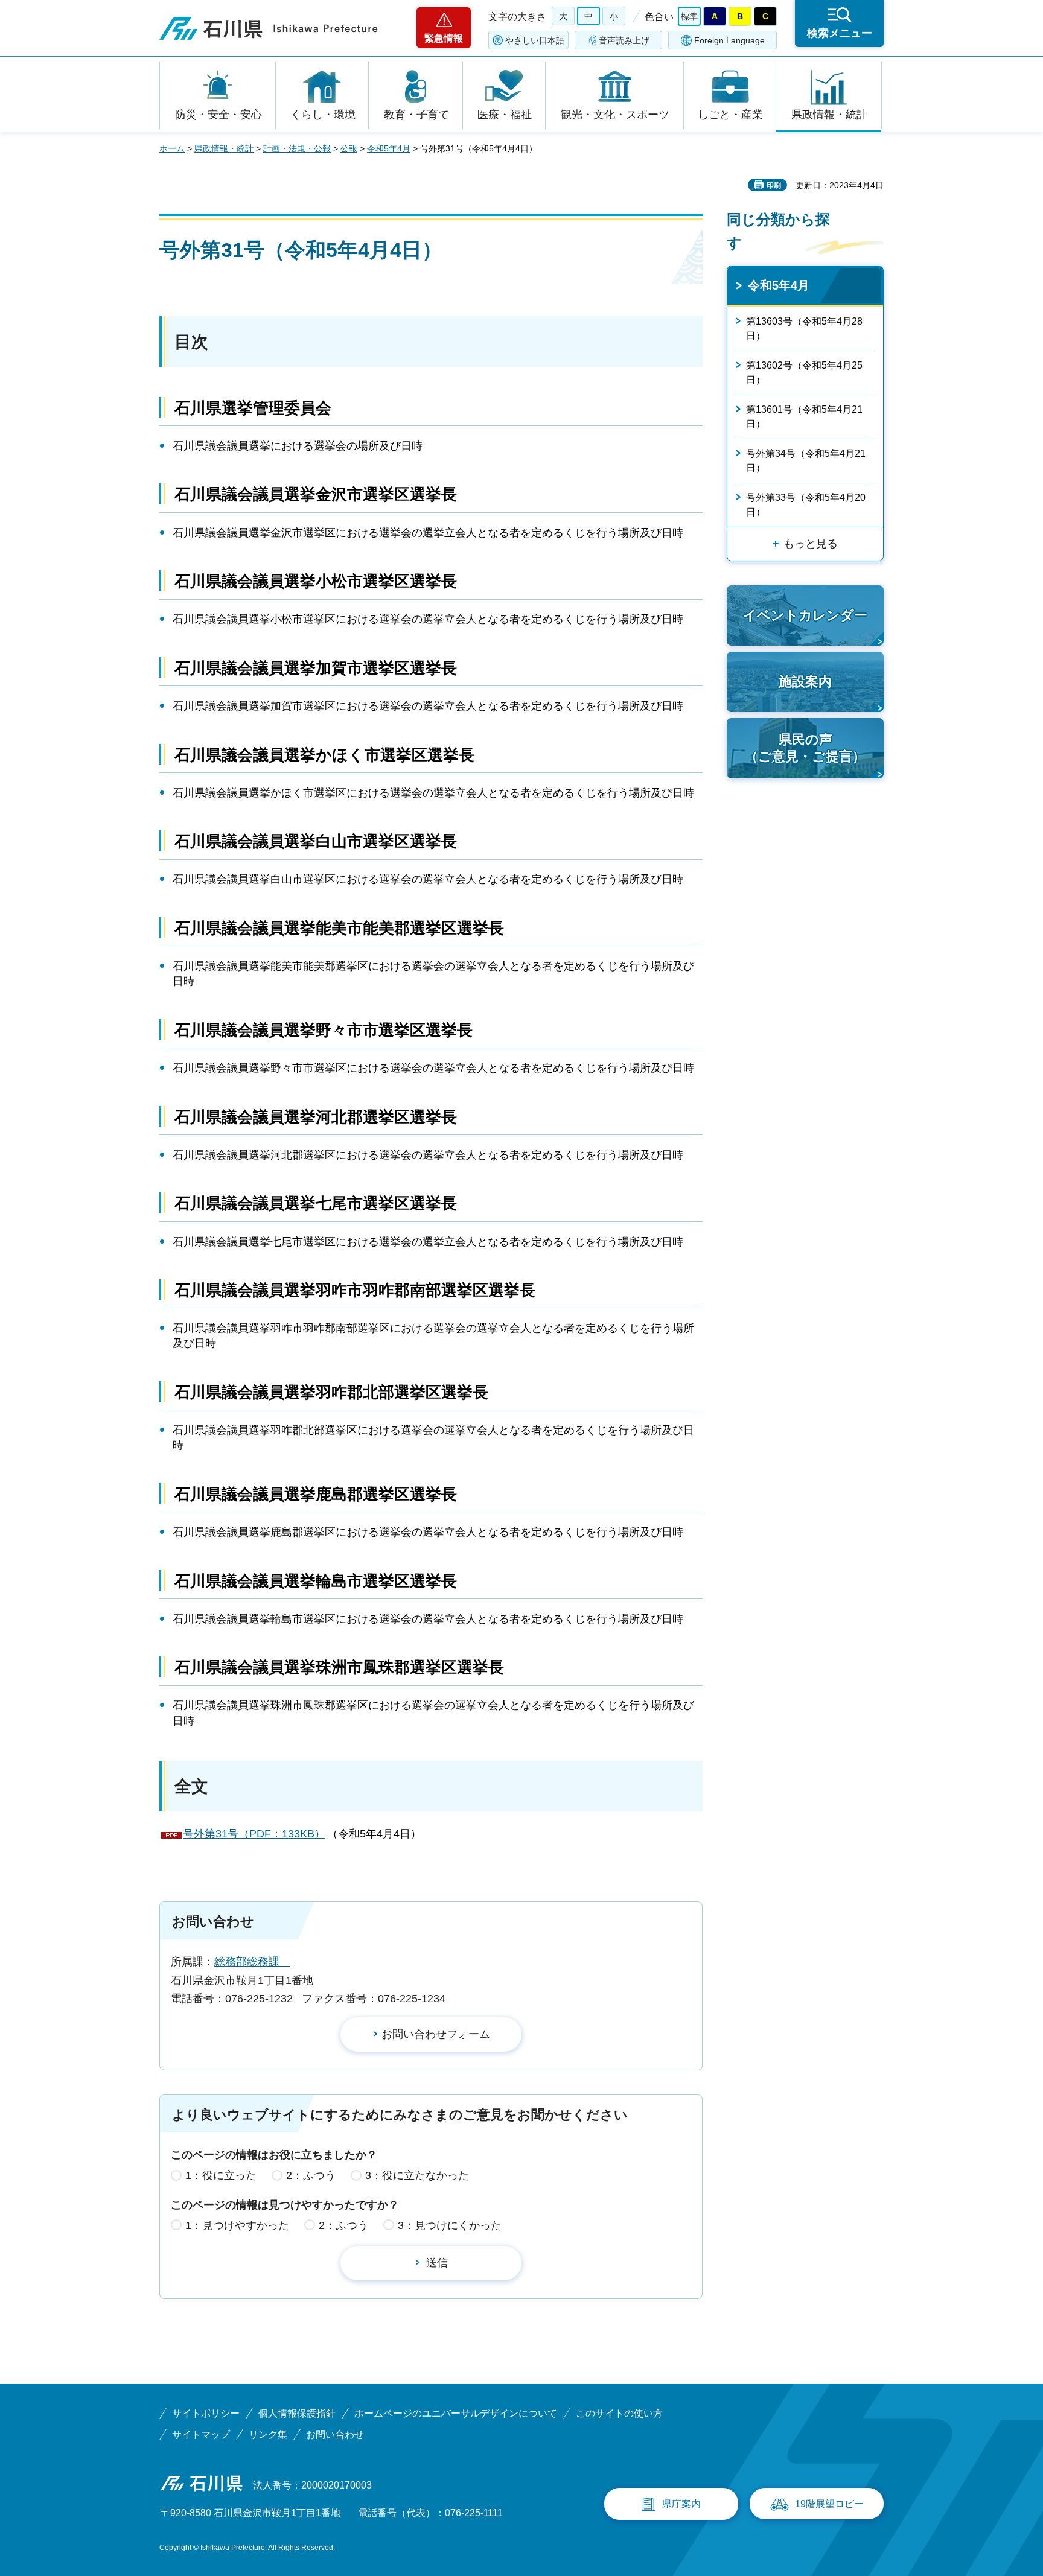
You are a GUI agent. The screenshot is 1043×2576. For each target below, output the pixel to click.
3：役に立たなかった (417, 2175)
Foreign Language (729, 40)
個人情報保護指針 (297, 2413)
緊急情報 (444, 38)
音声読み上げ (624, 40)
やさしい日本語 (535, 40)
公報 (349, 148)
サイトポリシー (206, 2413)
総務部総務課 (252, 1962)
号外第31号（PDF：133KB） (254, 1834)
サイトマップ (201, 2434)
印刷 (774, 185)
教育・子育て (416, 115)
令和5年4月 (389, 148)
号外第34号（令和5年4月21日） (806, 461)
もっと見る (811, 544)
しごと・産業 (730, 115)
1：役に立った (221, 2175)
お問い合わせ (335, 2434)
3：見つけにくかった (450, 2225)
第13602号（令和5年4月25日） (804, 373)
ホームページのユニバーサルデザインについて (456, 2413)
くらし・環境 (323, 115)
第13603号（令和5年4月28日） (804, 329)
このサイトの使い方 (619, 2413)
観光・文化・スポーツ (615, 115)
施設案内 (805, 682)
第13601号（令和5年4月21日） (804, 417)
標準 (689, 16)
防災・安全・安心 (218, 115)
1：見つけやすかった (237, 2225)
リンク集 (268, 2434)
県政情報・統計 (829, 115)
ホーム (172, 148)
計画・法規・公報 (297, 148)
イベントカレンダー (805, 615)
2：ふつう (311, 2175)
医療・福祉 (505, 115)
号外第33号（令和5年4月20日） (806, 505)
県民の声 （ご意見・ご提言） (805, 748)
